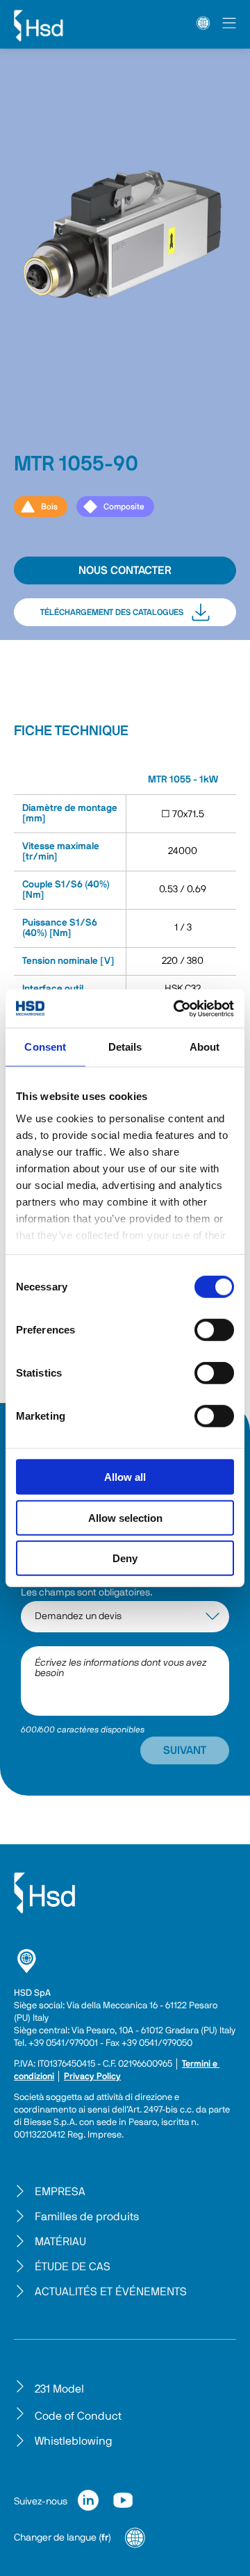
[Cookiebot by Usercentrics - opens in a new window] (176, 1008)
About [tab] (205, 1047)
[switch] (214, 1330)
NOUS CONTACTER (125, 571)
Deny (125, 1558)
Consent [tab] (45, 1047)
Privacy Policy (92, 2077)
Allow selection (125, 1517)
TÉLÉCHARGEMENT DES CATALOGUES (112, 612)
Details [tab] (125, 1047)
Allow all (125, 1477)
